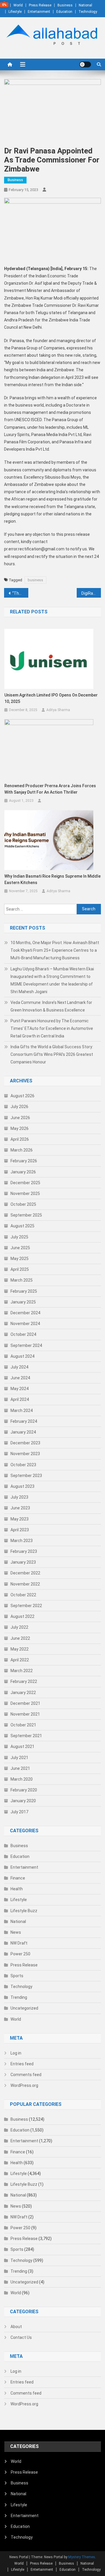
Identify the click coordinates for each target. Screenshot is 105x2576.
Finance (18, 1878)
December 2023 (25, 1443)
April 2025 (20, 1269)
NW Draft (19, 1943)
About (16, 2327)
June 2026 (20, 1118)
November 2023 (25, 1454)
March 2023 (22, 1541)
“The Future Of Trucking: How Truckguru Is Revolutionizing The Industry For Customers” (20, 593)
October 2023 (23, 1465)
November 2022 (25, 1584)
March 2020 (22, 1779)
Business (65, 5)
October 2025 (23, 1204)
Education (64, 12)
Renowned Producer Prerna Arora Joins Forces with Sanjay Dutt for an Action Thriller (50, 789)
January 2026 (23, 1172)
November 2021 (25, 1714)
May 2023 (20, 1519)
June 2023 (20, 1508)
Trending (19, 1997)
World (18, 5)
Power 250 (20, 1954)
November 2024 (25, 1324)
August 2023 (22, 1486)
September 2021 (26, 1736)
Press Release (40, 5)
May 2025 (20, 1259)
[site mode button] (85, 64)
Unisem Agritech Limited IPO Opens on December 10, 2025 (51, 698)
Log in (16, 2053)
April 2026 (20, 1139)
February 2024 (24, 1421)
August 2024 (22, 1356)
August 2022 (22, 1616)
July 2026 (19, 1107)
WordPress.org (24, 2085)
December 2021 (25, 1703)
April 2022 (20, 1660)
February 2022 (24, 1681)
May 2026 (20, 1128)
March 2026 (22, 1150)
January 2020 (23, 1801)
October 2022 (23, 1595)
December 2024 (25, 1313)
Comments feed (26, 2075)
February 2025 (24, 1291)
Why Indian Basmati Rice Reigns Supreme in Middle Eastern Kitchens (52, 879)
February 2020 (24, 1790)
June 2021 (20, 1768)
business (35, 580)
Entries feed (22, 2064)
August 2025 (22, 1226)
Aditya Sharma (58, 710)
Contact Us (21, 2337)
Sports (17, 1976)
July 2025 (19, 1237)
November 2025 (25, 1193)
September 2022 (26, 1606)
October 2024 (23, 1334)
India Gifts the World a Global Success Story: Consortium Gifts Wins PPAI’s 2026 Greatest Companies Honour (52, 1054)
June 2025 (20, 1248)
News (16, 1932)
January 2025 (23, 1302)
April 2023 (20, 1530)
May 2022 (20, 1649)
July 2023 (19, 1497)
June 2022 (20, 1638)
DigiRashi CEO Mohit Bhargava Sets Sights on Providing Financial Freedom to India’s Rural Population (91, 593)
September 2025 (26, 1215)
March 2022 (22, 1671)
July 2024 (19, 1367)
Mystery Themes (82, 2557)
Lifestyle (15, 12)
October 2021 (23, 1725)
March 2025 (22, 1280)
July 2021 (19, 1758)
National (85, 5)
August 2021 (22, 1746)
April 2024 (20, 1399)
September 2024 (26, 1345)
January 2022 (23, 1693)
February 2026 (24, 1161)
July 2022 (19, 1627)
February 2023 (24, 1551)
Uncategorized (24, 2008)
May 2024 (20, 1389)
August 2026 (22, 1096)
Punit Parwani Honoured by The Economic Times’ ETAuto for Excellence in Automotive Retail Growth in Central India (52, 1028)
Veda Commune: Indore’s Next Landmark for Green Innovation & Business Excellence (51, 1006)
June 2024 (20, 1378)
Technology (88, 12)
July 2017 (19, 1812)
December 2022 (25, 1573)
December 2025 (25, 1183)
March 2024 (22, 1410)
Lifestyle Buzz (24, 1911)
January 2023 (23, 1562)
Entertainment (39, 12)
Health (17, 1889)
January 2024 (23, 1432)
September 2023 (26, 1476)
